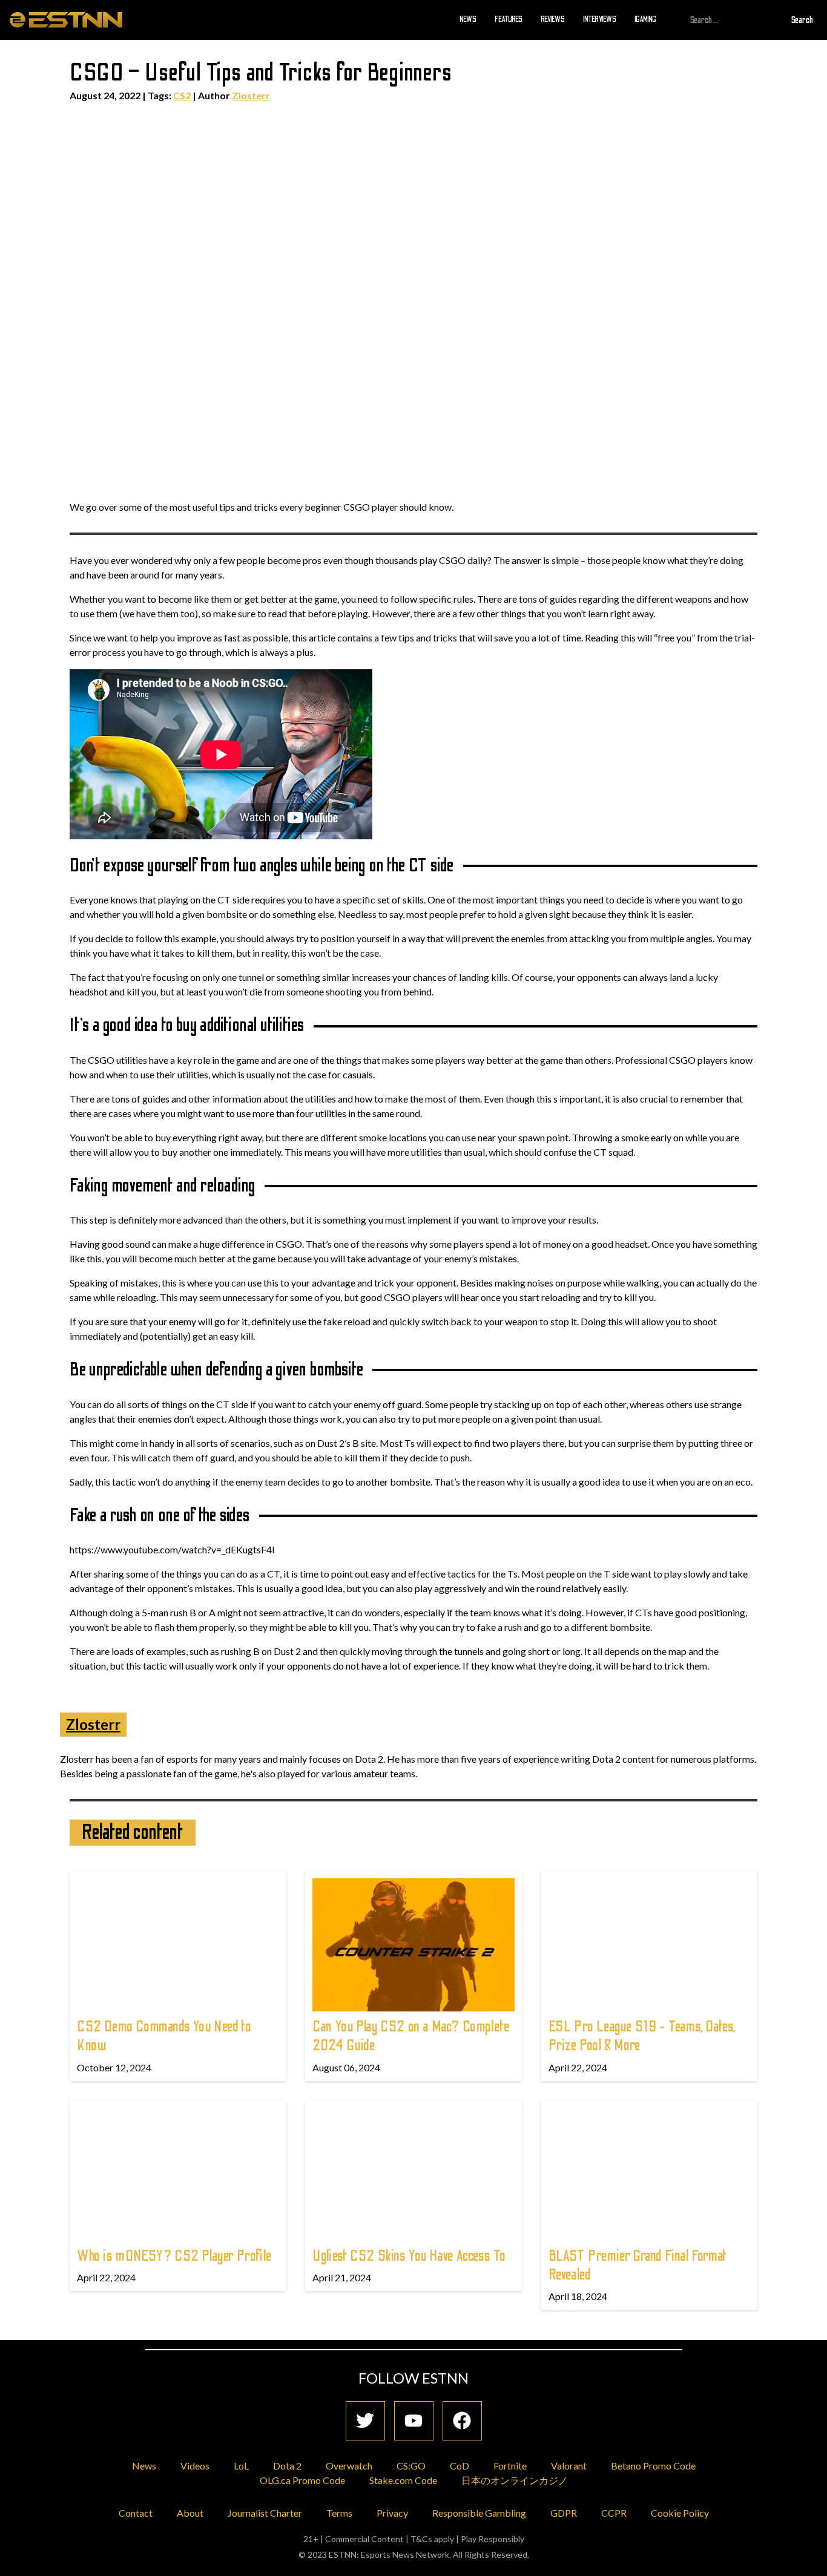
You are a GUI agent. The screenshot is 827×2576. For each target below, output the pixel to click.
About (190, 2513)
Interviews (600, 19)
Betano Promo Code (653, 2466)
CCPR (614, 2513)
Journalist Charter (265, 2513)
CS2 (182, 95)
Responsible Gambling (479, 2513)
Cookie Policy (680, 2513)
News (468, 19)
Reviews (553, 19)
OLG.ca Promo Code (302, 2480)
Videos (195, 2466)
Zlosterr (251, 95)
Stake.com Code (403, 2480)
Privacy (392, 2513)
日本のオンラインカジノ (515, 2480)
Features (509, 19)
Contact (136, 2513)
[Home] (66, 19)
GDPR (564, 2513)
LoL (241, 2466)
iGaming (645, 19)
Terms (339, 2513)
